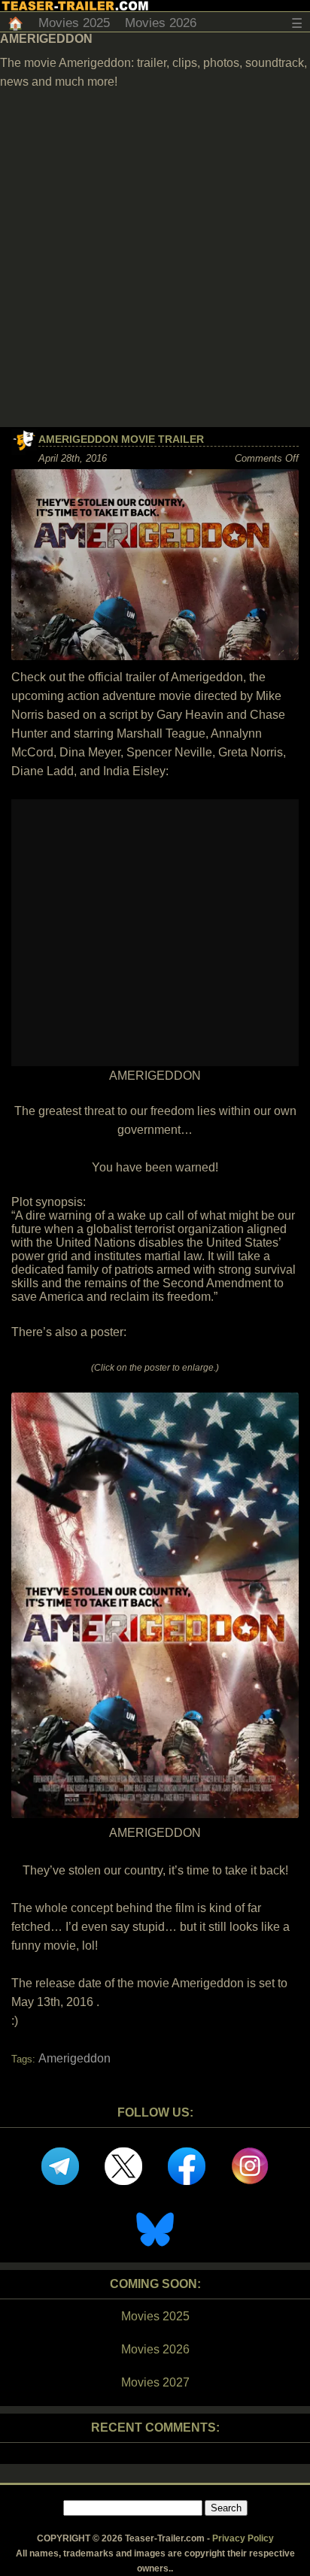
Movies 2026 (161, 23)
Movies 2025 (74, 23)
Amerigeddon (74, 2058)
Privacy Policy (243, 2538)
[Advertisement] (155, 265)
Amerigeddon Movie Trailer (121, 439)
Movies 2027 (155, 2382)
